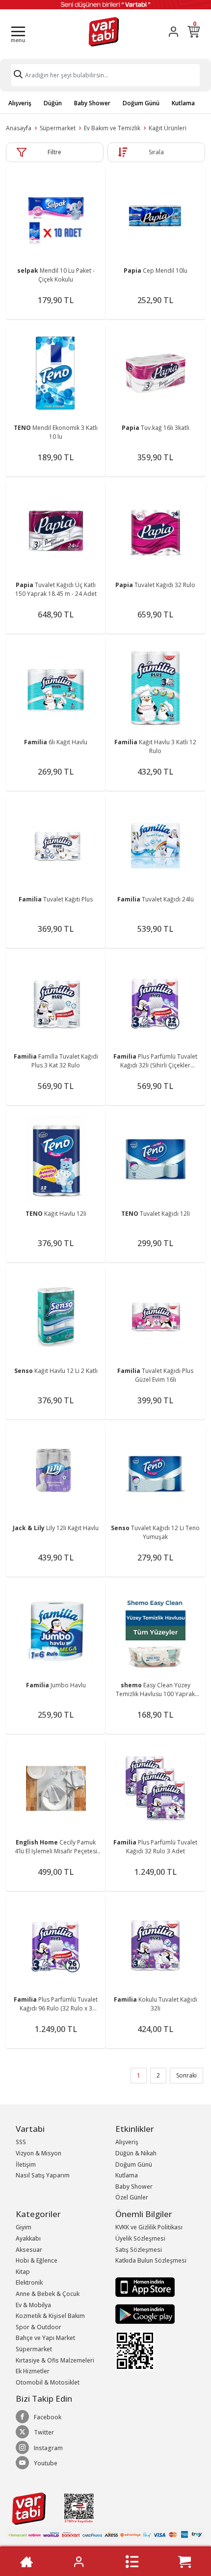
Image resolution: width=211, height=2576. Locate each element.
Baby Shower (92, 103)
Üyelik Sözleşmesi (140, 2238)
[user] (173, 32)
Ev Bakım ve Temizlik (112, 128)
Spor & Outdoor (39, 2327)
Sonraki (186, 2075)
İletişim (26, 2164)
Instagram (48, 2448)
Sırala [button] (156, 152)
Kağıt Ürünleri (168, 128)
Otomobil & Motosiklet (48, 2382)
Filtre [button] (54, 152)
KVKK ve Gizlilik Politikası (149, 2227)
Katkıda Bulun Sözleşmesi (151, 2260)
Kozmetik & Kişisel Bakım (50, 2316)
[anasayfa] (26, 2562)
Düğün (53, 103)
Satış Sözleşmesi (139, 2250)
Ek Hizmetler (33, 2371)
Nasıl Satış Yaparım (43, 2175)
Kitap (23, 2272)
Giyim (24, 2227)
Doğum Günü (141, 103)
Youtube (46, 2463)
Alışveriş (20, 103)
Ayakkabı (28, 2238)
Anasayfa (19, 128)
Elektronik (29, 2282)
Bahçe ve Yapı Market (45, 2338)
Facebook (48, 2417)
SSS (21, 2142)
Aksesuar (29, 2250)
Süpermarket (58, 128)
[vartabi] (104, 32)
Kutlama (183, 103)
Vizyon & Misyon (39, 2153)
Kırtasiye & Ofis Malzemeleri (55, 2360)
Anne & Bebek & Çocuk (48, 2294)
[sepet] (185, 2562)
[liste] (132, 2562)
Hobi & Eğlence (37, 2260)
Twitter (44, 2432)
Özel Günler (132, 2197)
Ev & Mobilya (33, 2305)
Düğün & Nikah (136, 2153)
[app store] (145, 2286)
